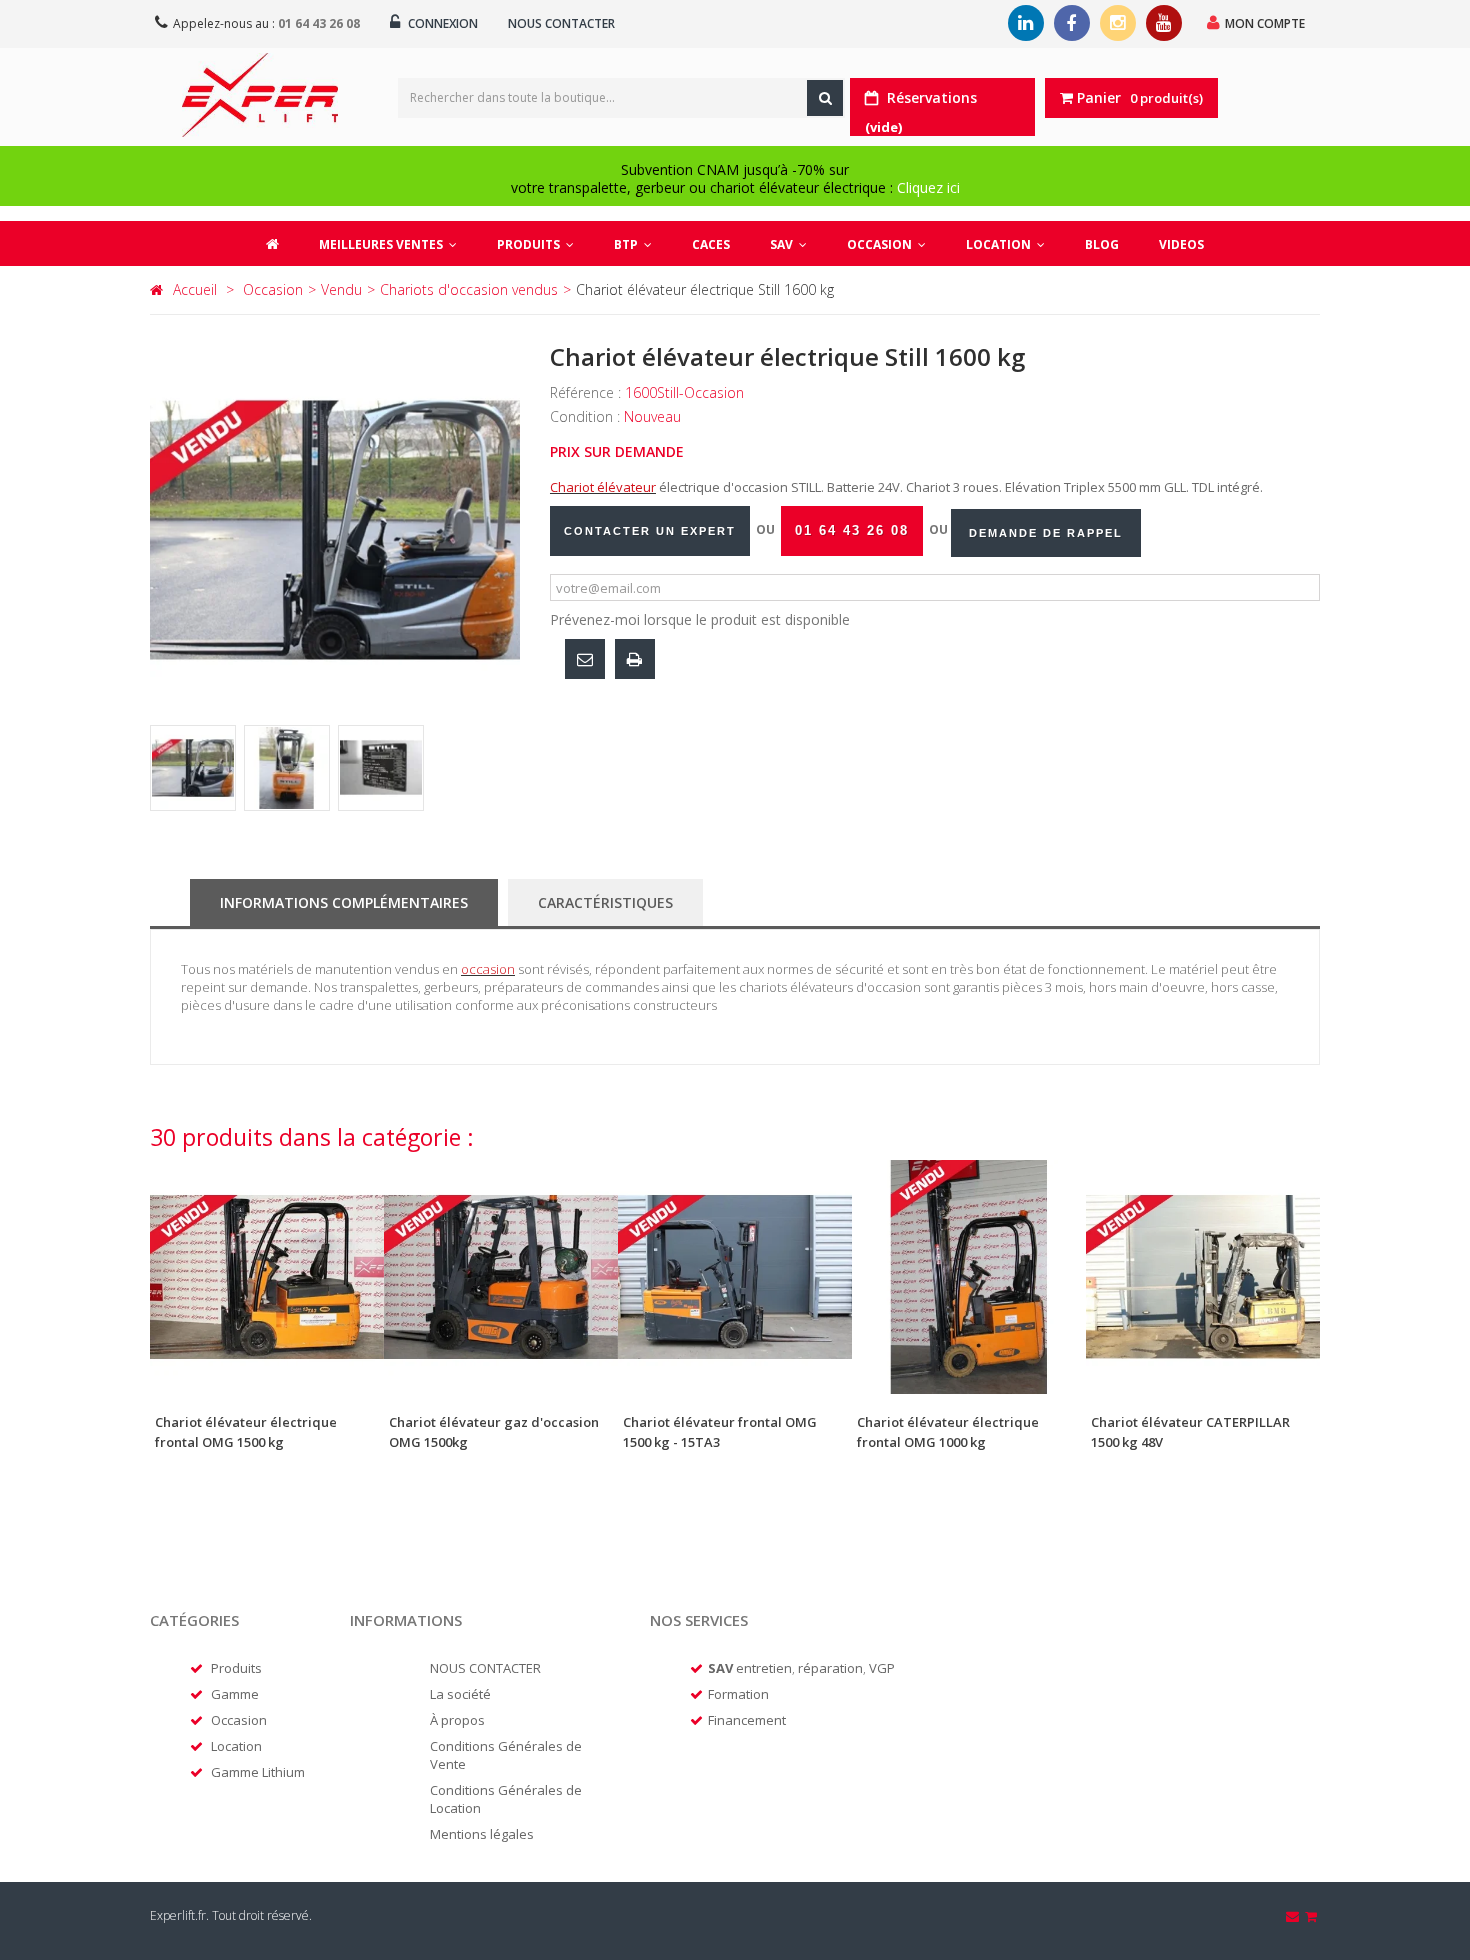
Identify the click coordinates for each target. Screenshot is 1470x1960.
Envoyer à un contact (585, 659)
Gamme (235, 1694)
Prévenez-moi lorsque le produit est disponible (700, 619)
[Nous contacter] (1294, 1916)
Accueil (195, 289)
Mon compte (1265, 23)
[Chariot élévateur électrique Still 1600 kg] (193, 768)
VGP (882, 1668)
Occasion (239, 1720)
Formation (738, 1694)
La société (460, 1694)
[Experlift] (260, 95)
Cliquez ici (928, 187)
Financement (747, 1720)
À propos (457, 1720)
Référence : (587, 392)
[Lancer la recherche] (825, 98)
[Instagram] (1118, 23)
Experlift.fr (178, 1915)
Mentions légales (482, 1834)
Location (236, 1746)
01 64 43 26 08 (319, 23)
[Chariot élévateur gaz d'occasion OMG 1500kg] (501, 1277)
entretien (764, 1668)
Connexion (441, 23)
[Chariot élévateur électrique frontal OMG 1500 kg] (267, 1277)
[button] (535, 243)
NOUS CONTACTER (485, 1668)
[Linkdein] (1026, 23)
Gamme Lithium (258, 1772)
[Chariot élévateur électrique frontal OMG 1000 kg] (969, 1277)
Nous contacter (561, 23)
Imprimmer (635, 659)
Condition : (587, 416)
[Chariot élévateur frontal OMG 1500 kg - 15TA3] (735, 1277)
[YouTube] (1164, 23)
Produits (236, 1668)
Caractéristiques (605, 902)
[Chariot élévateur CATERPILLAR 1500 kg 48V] (1203, 1277)
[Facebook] (1072, 23)
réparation (830, 1668)
